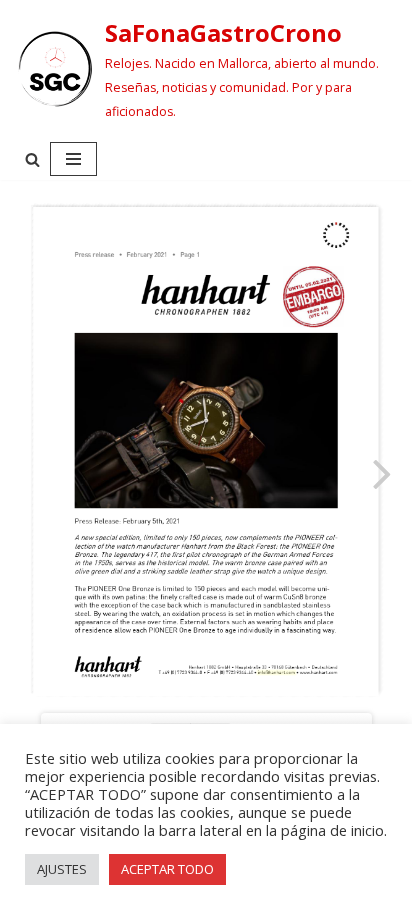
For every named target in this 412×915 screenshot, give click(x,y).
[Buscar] (32, 159)
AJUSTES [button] (62, 869)
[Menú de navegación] (73, 159)
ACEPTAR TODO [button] (167, 869)
